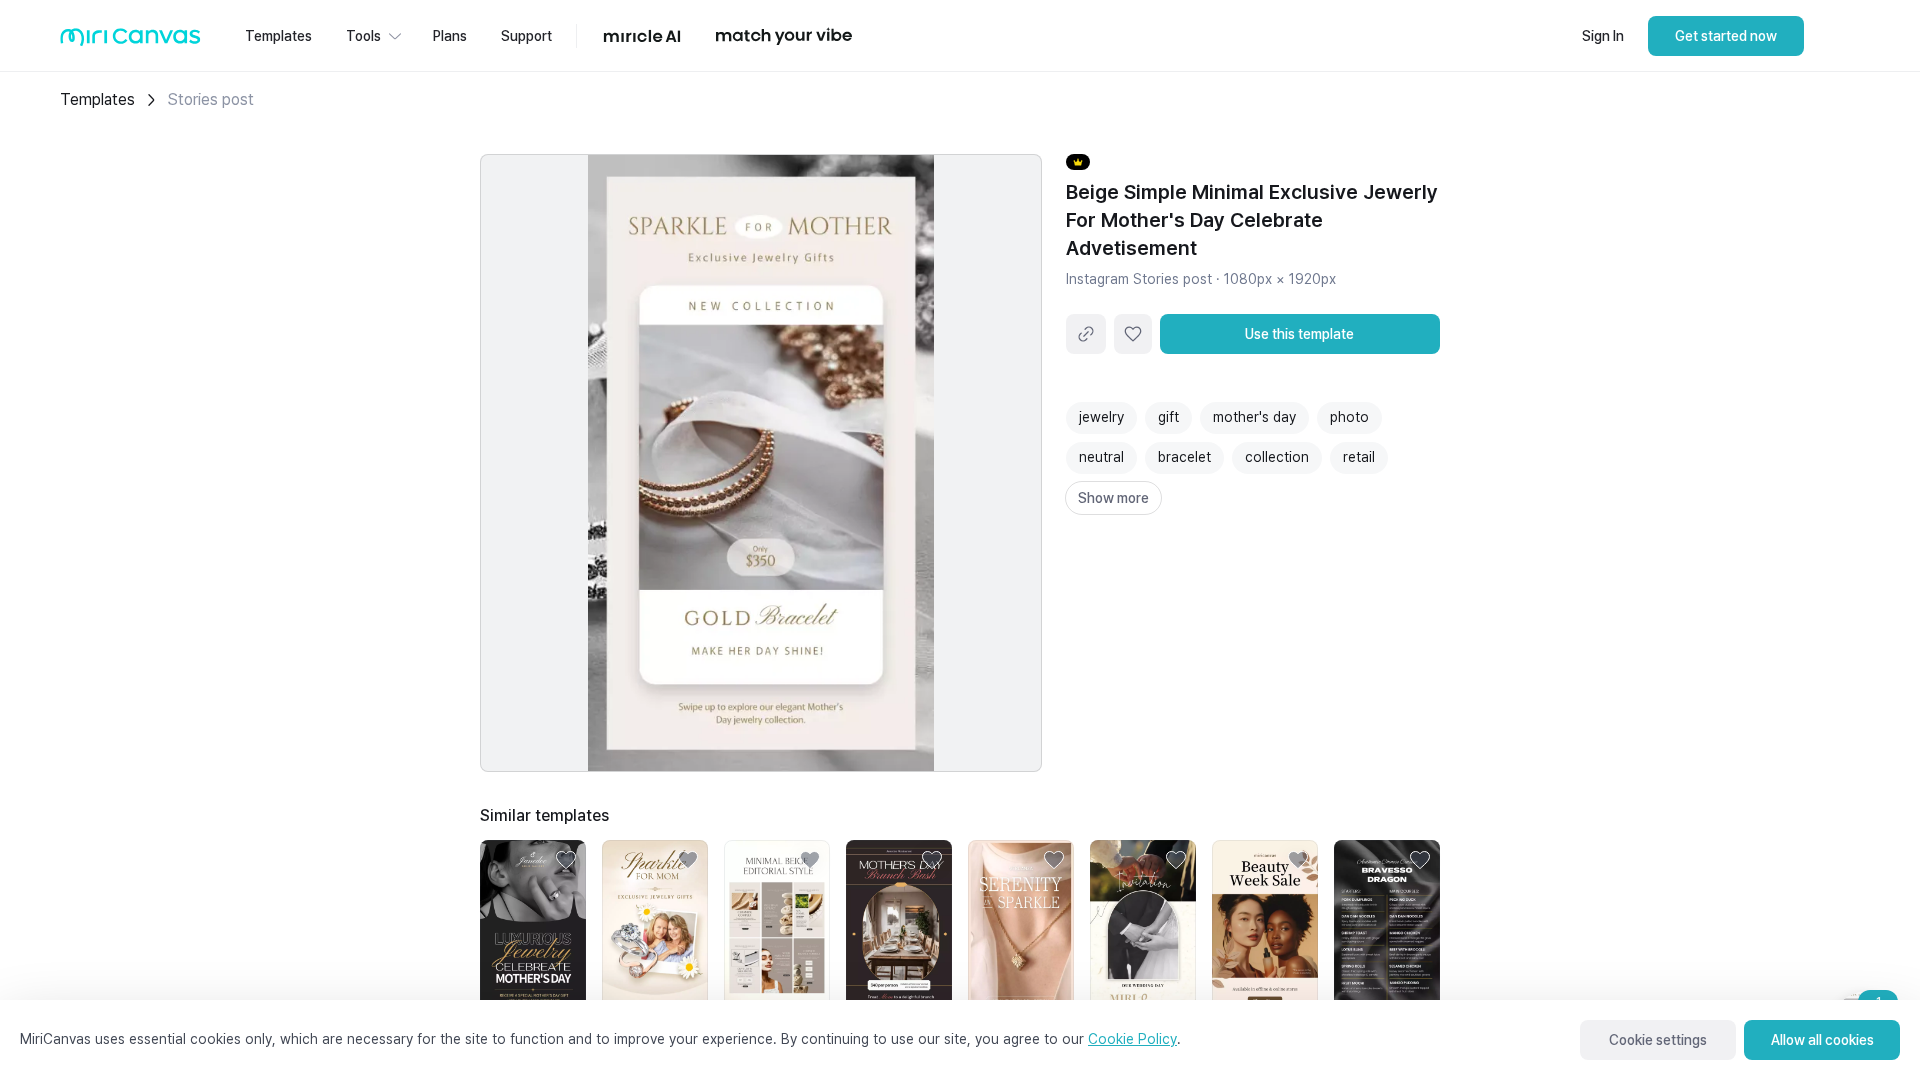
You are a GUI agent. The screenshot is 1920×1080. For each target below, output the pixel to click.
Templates (97, 99)
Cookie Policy (1132, 1039)
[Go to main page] (130, 41)
